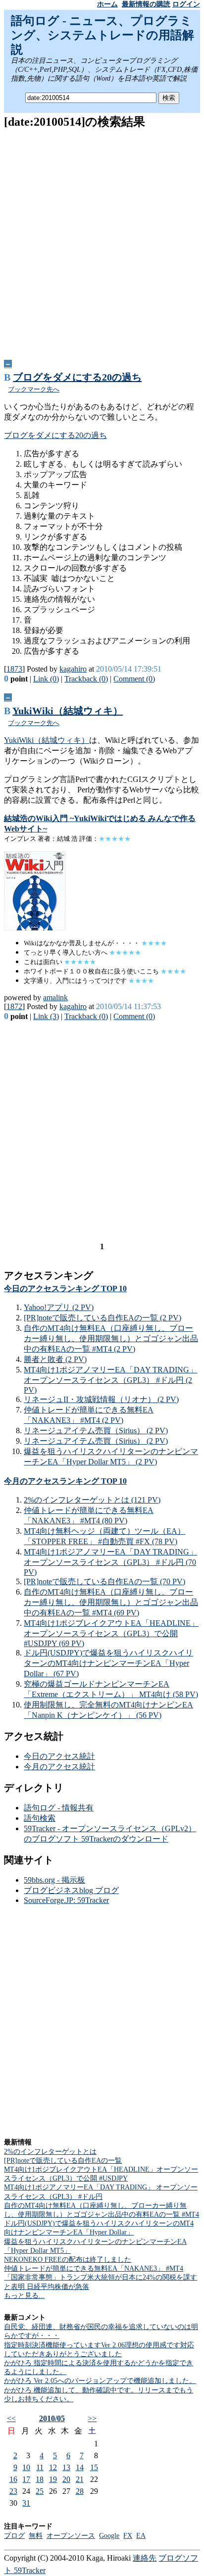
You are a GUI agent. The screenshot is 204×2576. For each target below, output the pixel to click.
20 (66, 2479)
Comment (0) (134, 679)
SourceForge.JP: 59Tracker (66, 1900)
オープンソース (71, 2536)
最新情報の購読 (146, 4)
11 (40, 2467)
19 (53, 2479)
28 (80, 2491)
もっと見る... (24, 2296)
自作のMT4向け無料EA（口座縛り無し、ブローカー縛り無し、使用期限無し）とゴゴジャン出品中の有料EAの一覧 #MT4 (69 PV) (111, 1602)
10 (26, 2467)
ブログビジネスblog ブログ (71, 1890)
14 (80, 2467)
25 (40, 2491)
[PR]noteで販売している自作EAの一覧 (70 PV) (104, 1581)
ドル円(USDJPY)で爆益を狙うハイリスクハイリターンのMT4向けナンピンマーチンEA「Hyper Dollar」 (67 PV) (108, 1663)
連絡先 (145, 2558)
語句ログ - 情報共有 (59, 1808)
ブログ (14, 2536)
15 (94, 2467)
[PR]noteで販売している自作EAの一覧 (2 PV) (102, 1318)
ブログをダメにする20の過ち (77, 377)
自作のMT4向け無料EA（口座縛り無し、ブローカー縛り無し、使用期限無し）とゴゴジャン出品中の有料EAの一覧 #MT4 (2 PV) (111, 1338)
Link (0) (46, 679)
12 (53, 2467)
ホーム (107, 4)
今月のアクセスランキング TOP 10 (65, 1481)
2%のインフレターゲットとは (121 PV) (92, 1500)
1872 (14, 1006)
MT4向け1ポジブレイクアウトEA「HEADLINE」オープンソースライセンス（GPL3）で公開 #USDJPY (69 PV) (111, 1633)
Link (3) (46, 1016)
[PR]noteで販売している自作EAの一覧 (63, 2161)
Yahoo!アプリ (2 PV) (59, 1307)
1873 (14, 669)
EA (141, 2536)
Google (109, 2536)
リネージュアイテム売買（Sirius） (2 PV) (96, 1431)
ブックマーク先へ (34, 389)
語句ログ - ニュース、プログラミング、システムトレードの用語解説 (102, 35)
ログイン (186, 4)
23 (13, 2491)
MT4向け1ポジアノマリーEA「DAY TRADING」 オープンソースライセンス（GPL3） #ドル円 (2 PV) (110, 1380)
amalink (55, 997)
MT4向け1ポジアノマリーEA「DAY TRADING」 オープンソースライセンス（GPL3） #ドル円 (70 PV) (110, 1562)
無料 (36, 2536)
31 (26, 2503)
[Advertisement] (102, 241)
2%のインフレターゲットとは (50, 2152)
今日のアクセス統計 (59, 1756)
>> (92, 2418)
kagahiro (73, 669)
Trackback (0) (86, 679)
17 (26, 2479)
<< (11, 2418)
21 (80, 2479)
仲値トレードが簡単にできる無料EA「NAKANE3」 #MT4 (94, 2268)
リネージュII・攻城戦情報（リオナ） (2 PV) (101, 1399)
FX (128, 2536)
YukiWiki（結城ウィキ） (68, 711)
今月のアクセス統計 (59, 1767)
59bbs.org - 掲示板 (54, 1880)
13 (66, 2467)
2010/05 (52, 2418)
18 (40, 2479)
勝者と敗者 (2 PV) (55, 1359)
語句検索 (40, 1818)
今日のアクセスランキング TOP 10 (65, 1288)
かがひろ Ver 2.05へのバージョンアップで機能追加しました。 (100, 2381)
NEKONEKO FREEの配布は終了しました (68, 2260)
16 (13, 2479)
